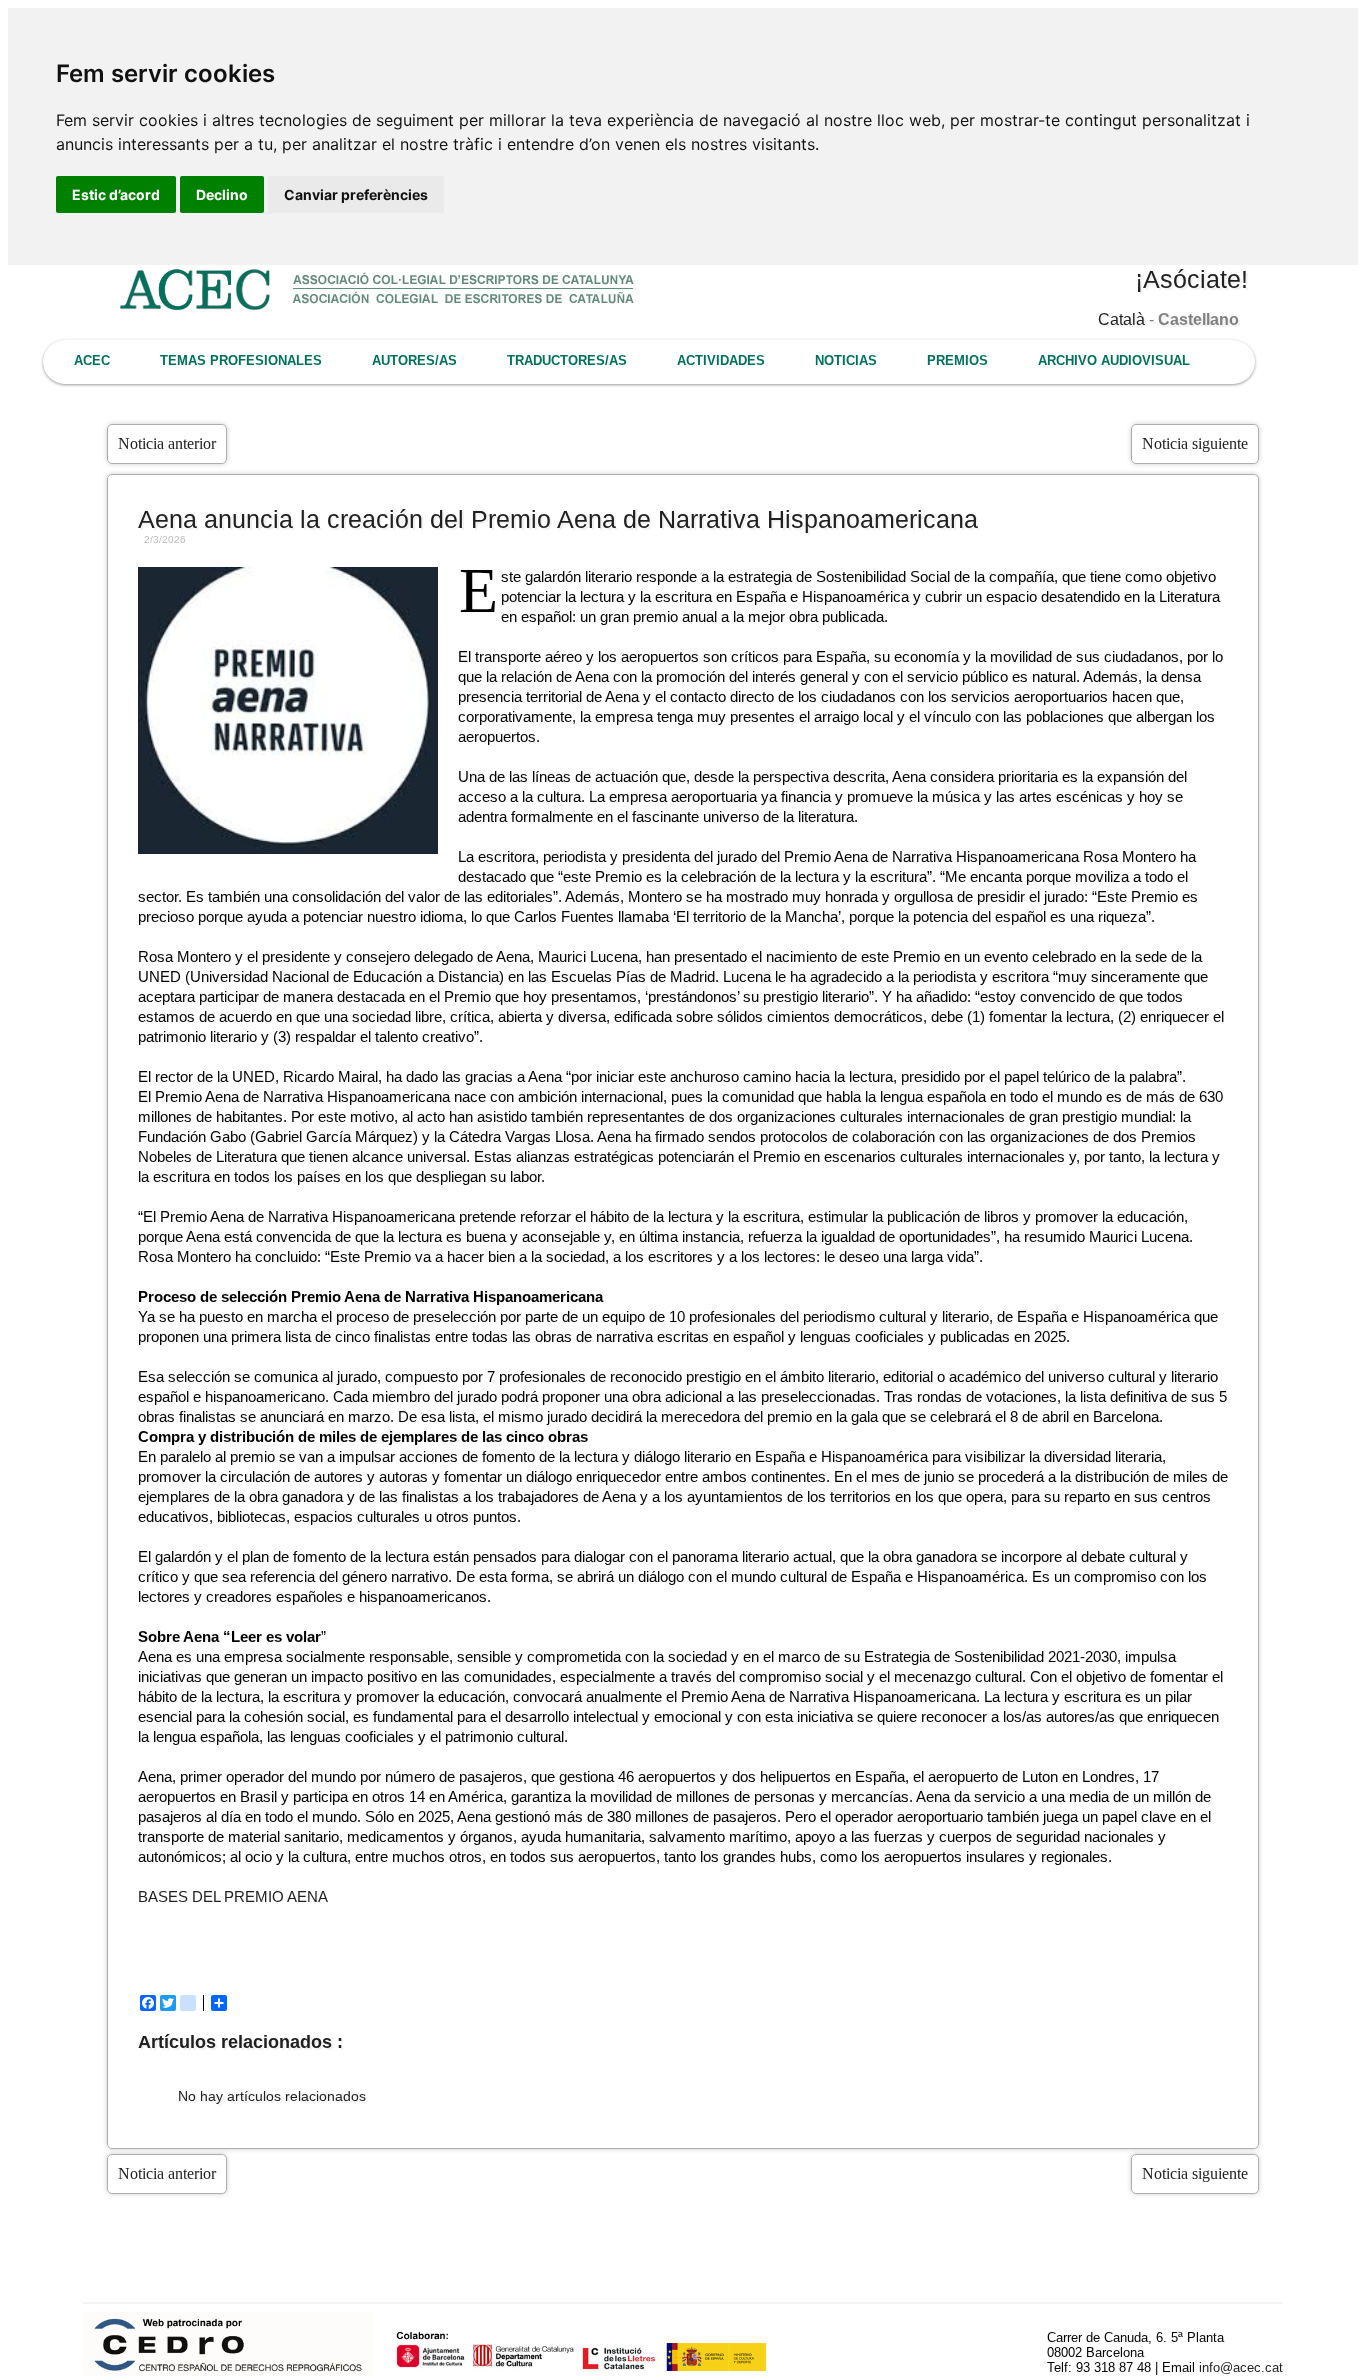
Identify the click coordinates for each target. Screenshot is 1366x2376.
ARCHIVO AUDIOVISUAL (1114, 360)
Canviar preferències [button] (356, 194)
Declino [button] (222, 194)
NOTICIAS (846, 360)
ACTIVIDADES (721, 360)
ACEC (92, 360)
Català (1121, 319)
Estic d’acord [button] (116, 194)
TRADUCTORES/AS (567, 360)
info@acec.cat (1241, 2367)
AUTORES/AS (414, 360)
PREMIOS (957, 360)
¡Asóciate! (1191, 279)
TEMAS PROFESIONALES (241, 360)
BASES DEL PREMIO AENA (233, 1896)
